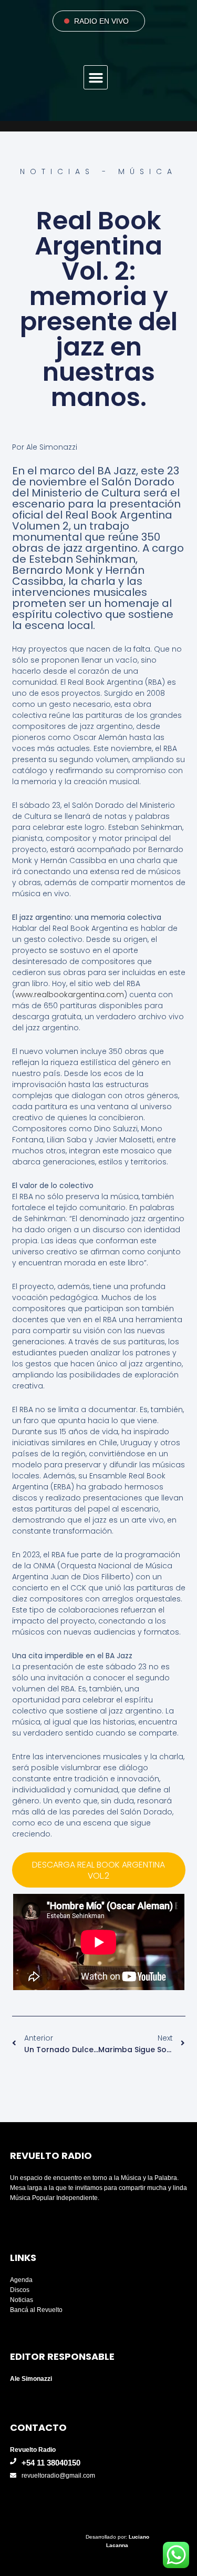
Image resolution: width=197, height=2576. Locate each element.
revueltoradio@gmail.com (58, 2476)
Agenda (21, 2280)
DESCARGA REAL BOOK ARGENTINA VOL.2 (98, 1870)
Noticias (22, 2300)
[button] (96, 77)
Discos (20, 2290)
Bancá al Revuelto (36, 2310)
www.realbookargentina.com (70, 995)
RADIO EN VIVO (101, 21)
